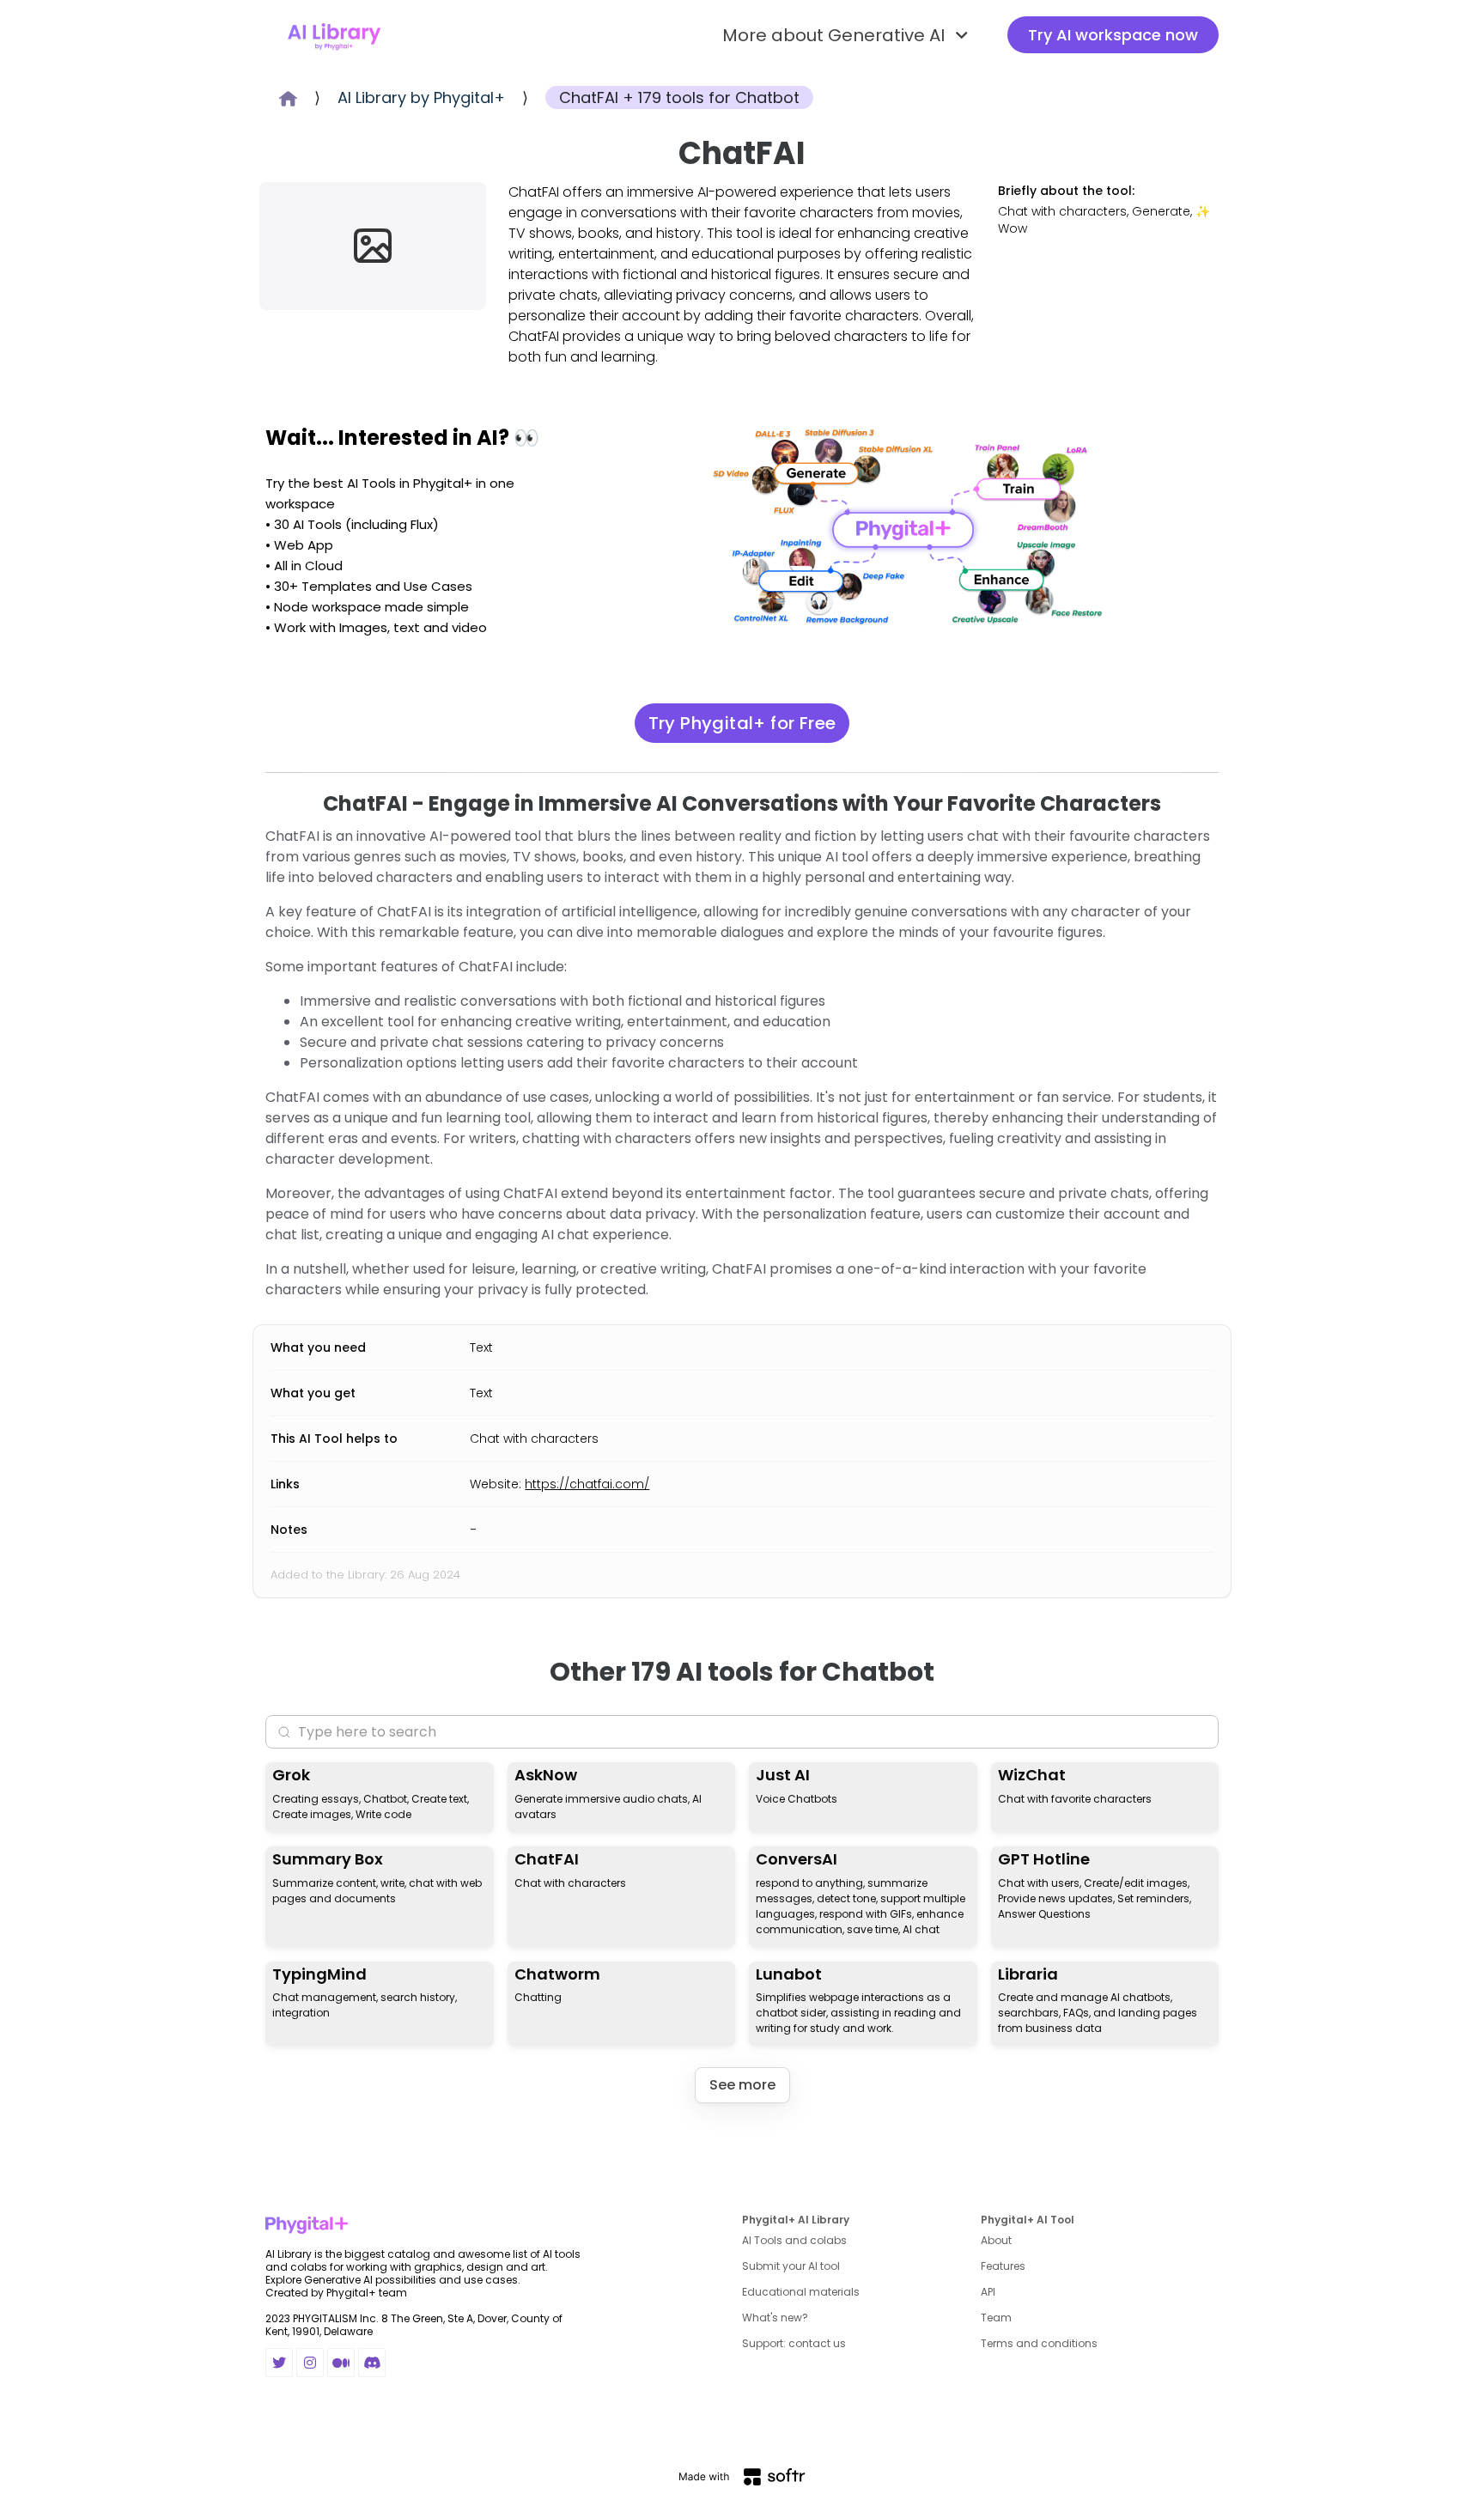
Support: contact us (794, 2343)
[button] (848, 35)
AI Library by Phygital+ (421, 97)
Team (996, 2318)
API (988, 2292)
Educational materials (801, 2292)
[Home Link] (334, 35)
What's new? (775, 2318)
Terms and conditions (1039, 2343)
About (996, 2240)
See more (742, 2085)
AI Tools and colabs (794, 2240)
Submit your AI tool (791, 2266)
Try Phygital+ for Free (742, 723)
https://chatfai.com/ (587, 1484)
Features (1003, 2266)
